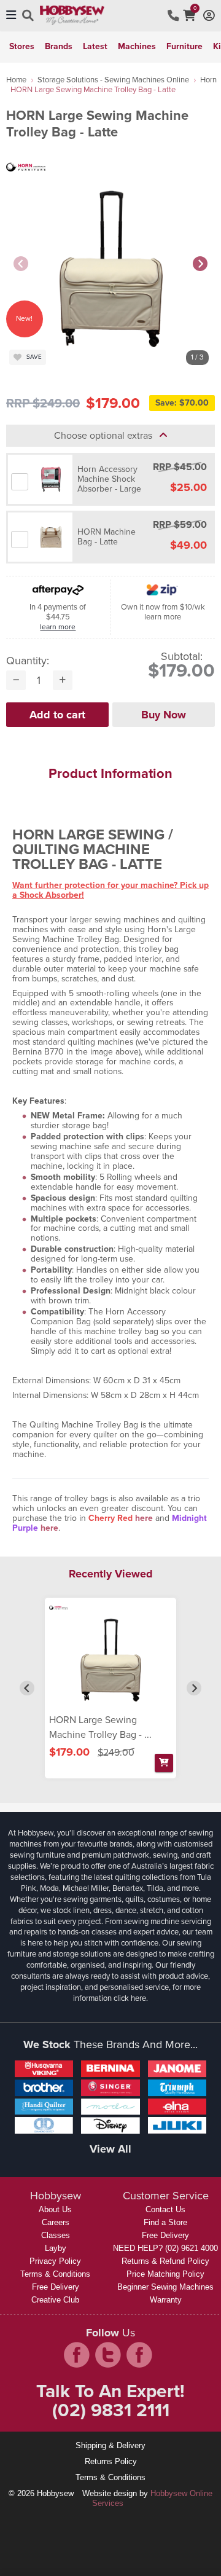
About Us (55, 2209)
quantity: (28, 661)
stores (22, 46)
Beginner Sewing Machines (165, 2287)
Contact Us (165, 2209)
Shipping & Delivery (110, 2445)
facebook (77, 2355)
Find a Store (165, 2222)
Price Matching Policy (165, 2274)
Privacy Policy (55, 2261)
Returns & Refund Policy (165, 2261)
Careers (56, 2222)
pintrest (139, 2355)
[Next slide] (200, 264)
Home (16, 80)
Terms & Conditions (55, 2274)
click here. (131, 1998)
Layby (56, 2248)
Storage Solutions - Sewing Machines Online (113, 80)
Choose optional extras (107, 435)
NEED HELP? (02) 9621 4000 (165, 2248)
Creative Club (55, 2300)
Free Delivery (56, 2287)
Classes (56, 2235)
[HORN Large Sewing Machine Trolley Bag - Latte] (110, 1657)
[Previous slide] (21, 264)
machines (137, 46)
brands (59, 46)
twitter (108, 2355)
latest (95, 46)
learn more (58, 627)
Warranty (166, 2300)
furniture (184, 46)
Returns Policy (111, 2461)
